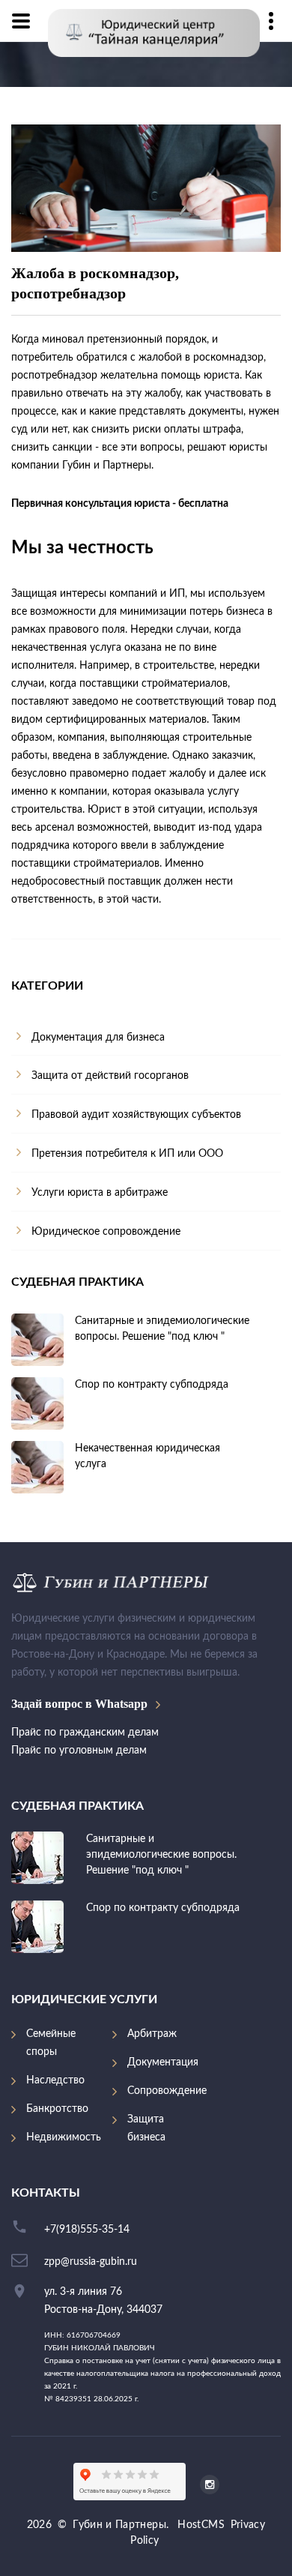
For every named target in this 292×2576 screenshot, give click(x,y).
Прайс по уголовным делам (79, 1751)
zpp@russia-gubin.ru (91, 2262)
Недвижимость (64, 2137)
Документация (163, 2062)
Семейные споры (51, 2043)
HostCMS (201, 2525)
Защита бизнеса (146, 2128)
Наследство (55, 2080)
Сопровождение (167, 2091)
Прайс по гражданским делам (85, 1733)
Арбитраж (152, 2034)
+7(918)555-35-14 (87, 2230)
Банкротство (57, 2109)
